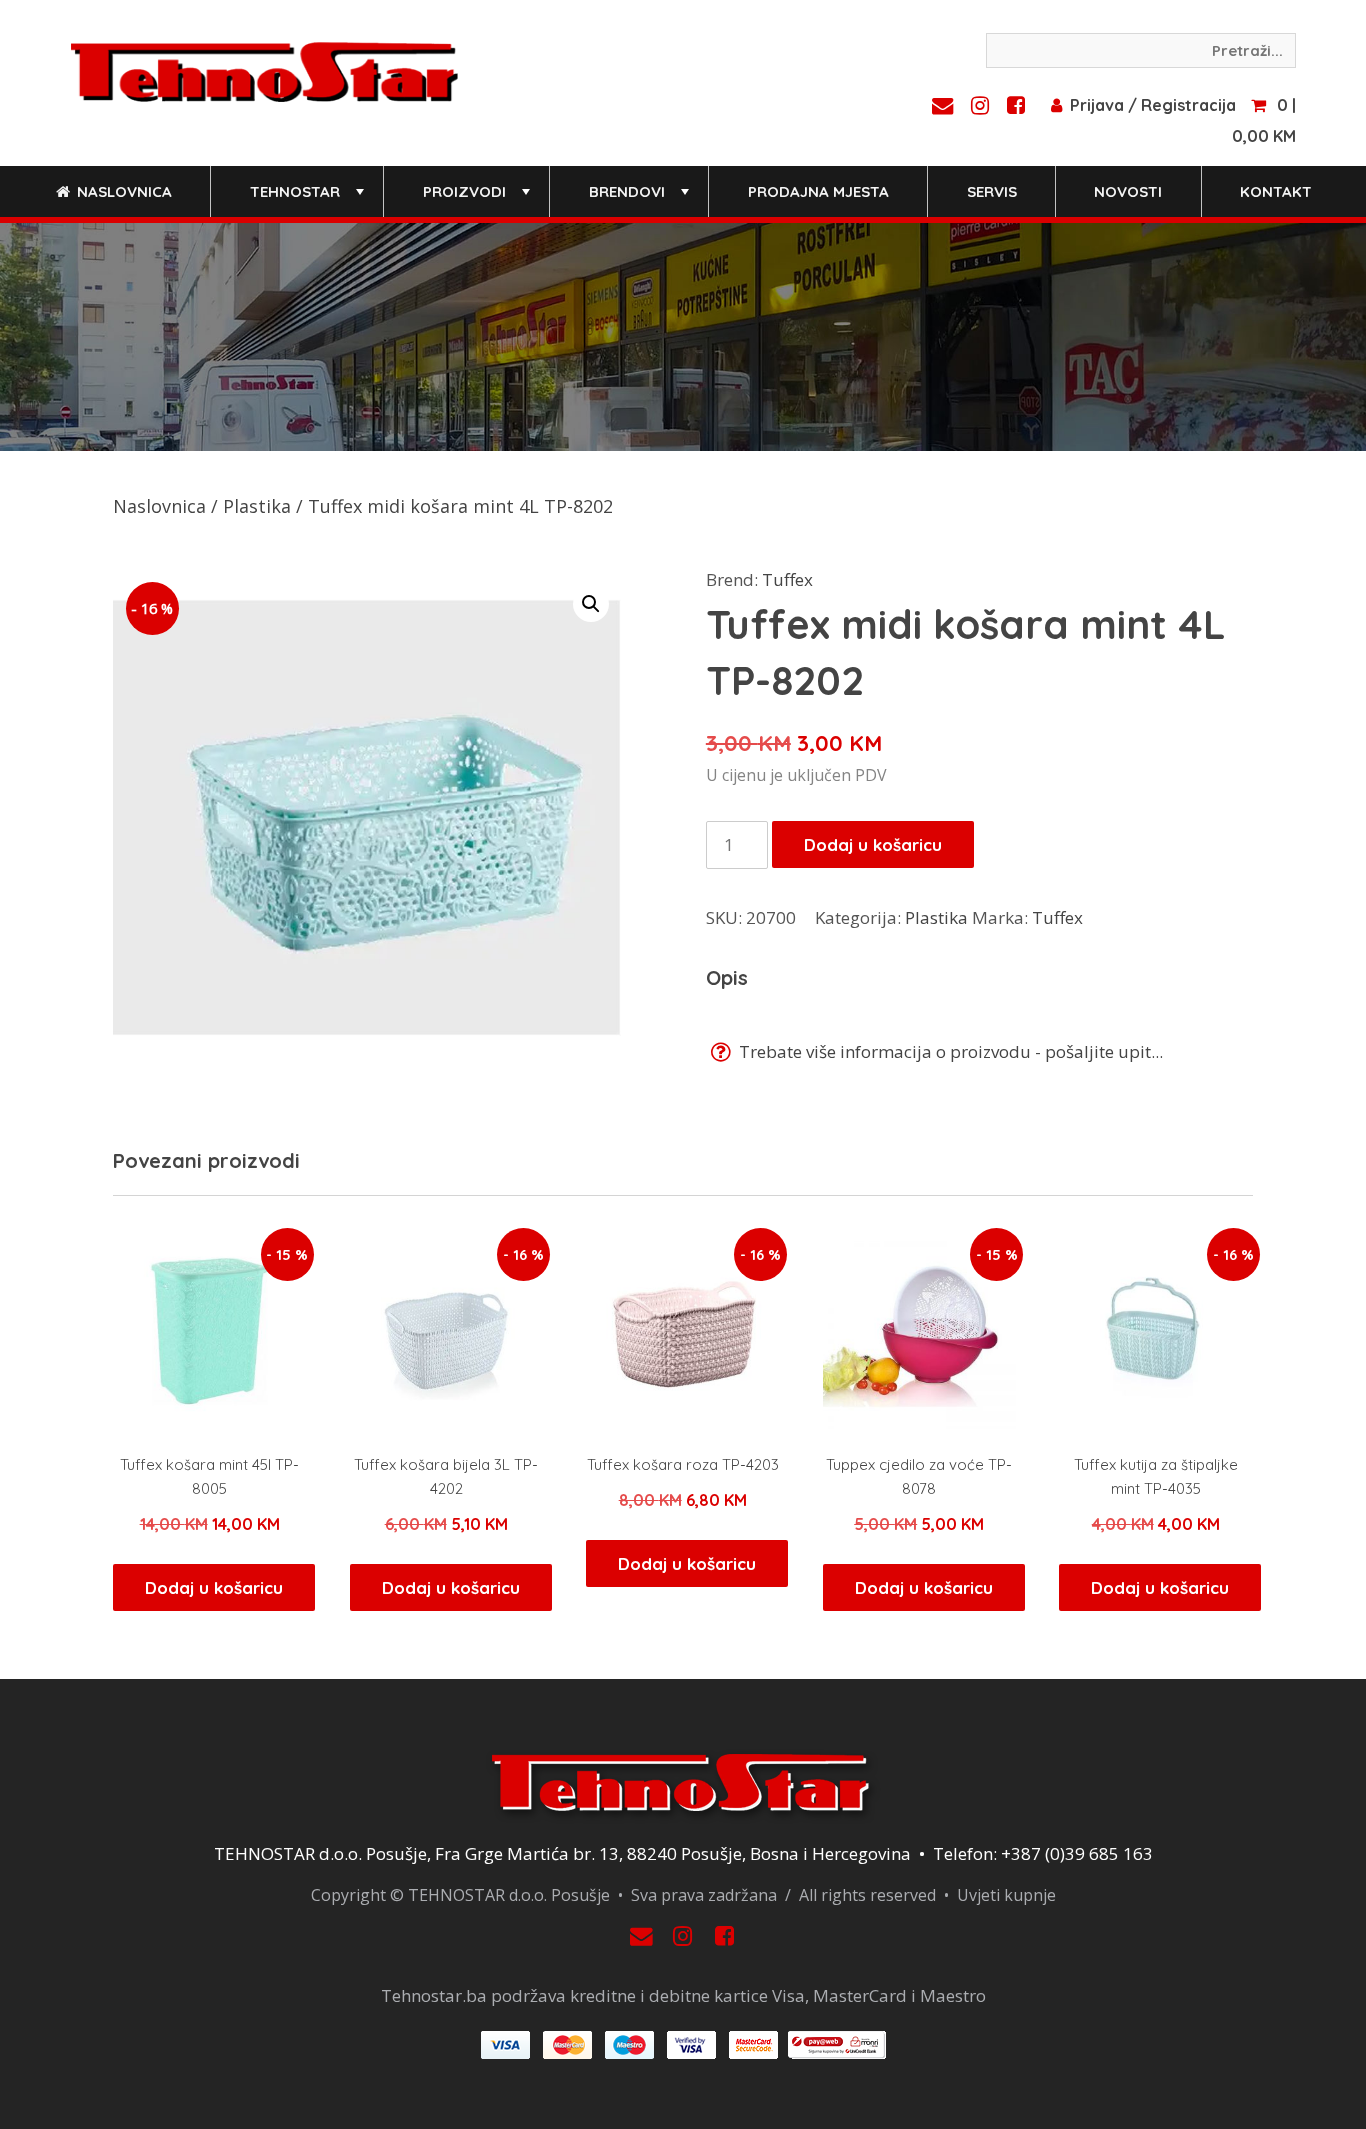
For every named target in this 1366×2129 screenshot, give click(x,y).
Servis (992, 191)
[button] (591, 604)
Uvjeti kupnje (1006, 1895)
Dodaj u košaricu (873, 844)
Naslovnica (122, 191)
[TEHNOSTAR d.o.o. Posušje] (264, 70)
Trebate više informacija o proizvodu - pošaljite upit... (949, 1051)
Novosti (1128, 191)
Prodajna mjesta (818, 191)
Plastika (257, 506)
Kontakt (1276, 191)
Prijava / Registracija (1153, 105)
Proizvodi (478, 199)
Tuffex (787, 579)
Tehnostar (309, 199)
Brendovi (641, 199)
